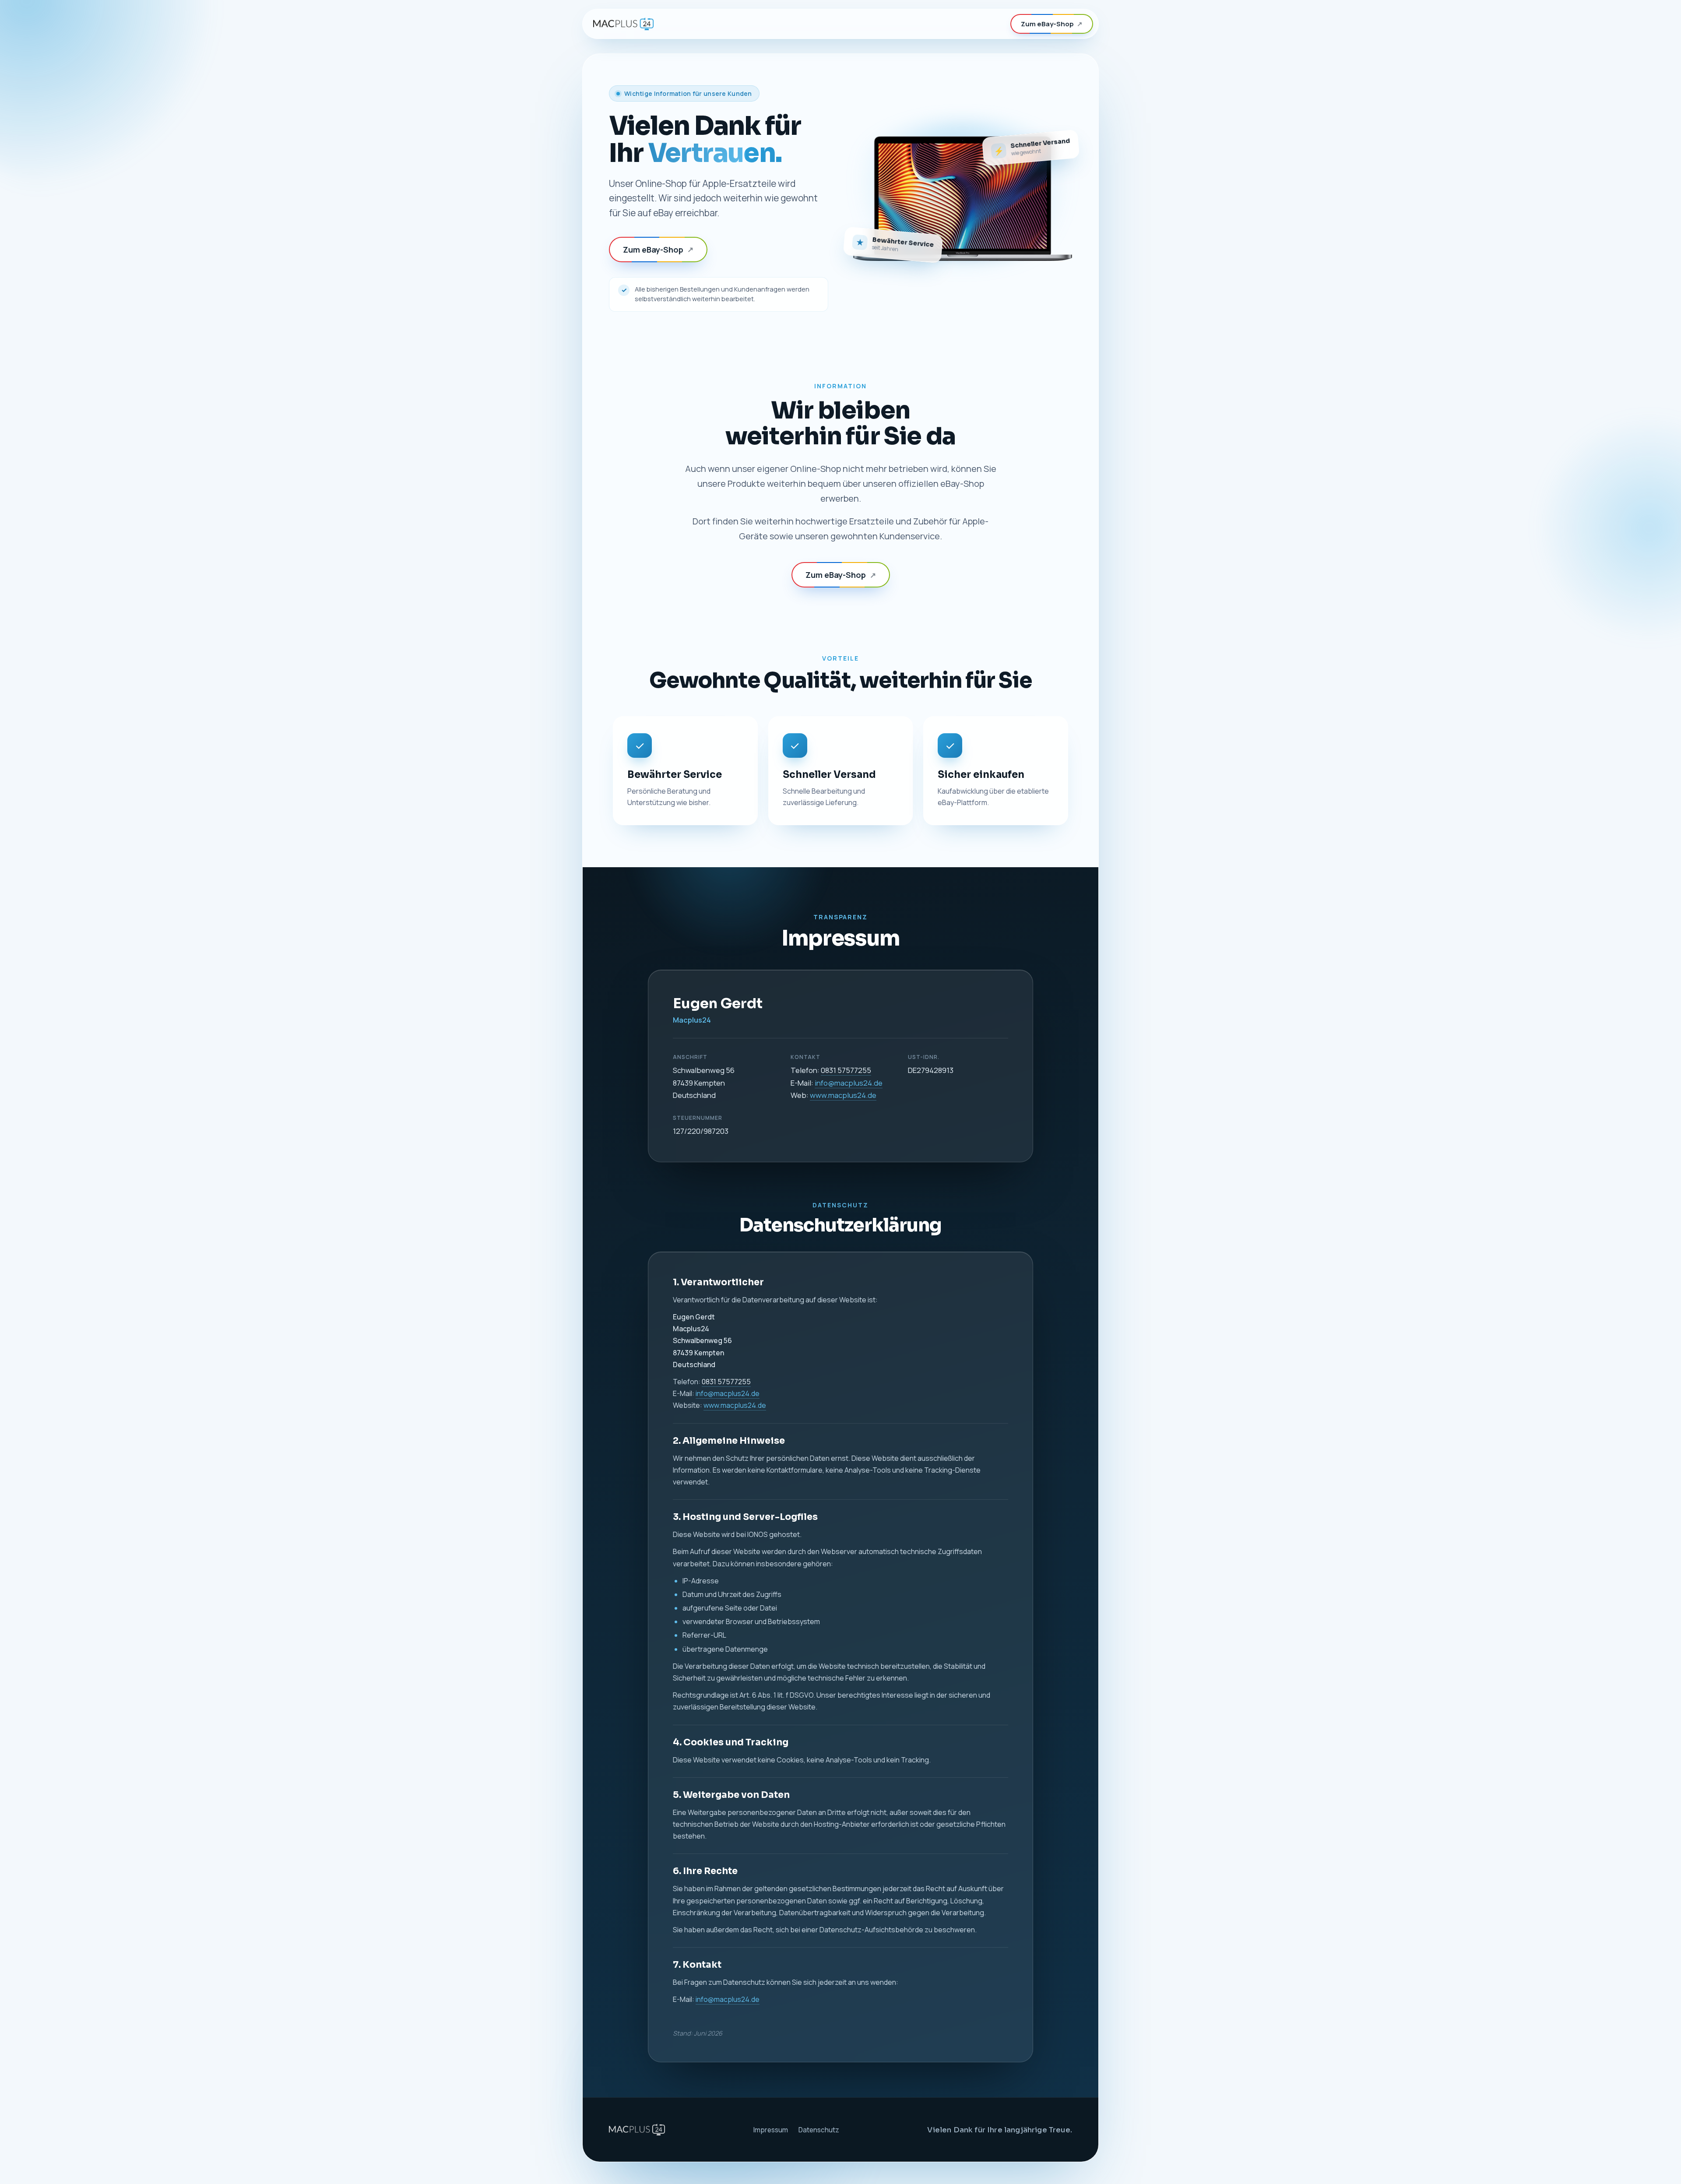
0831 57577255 (846, 1070)
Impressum (770, 2130)
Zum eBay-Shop (1052, 24)
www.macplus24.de (843, 1095)
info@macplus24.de (849, 1083)
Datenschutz (819, 2130)
